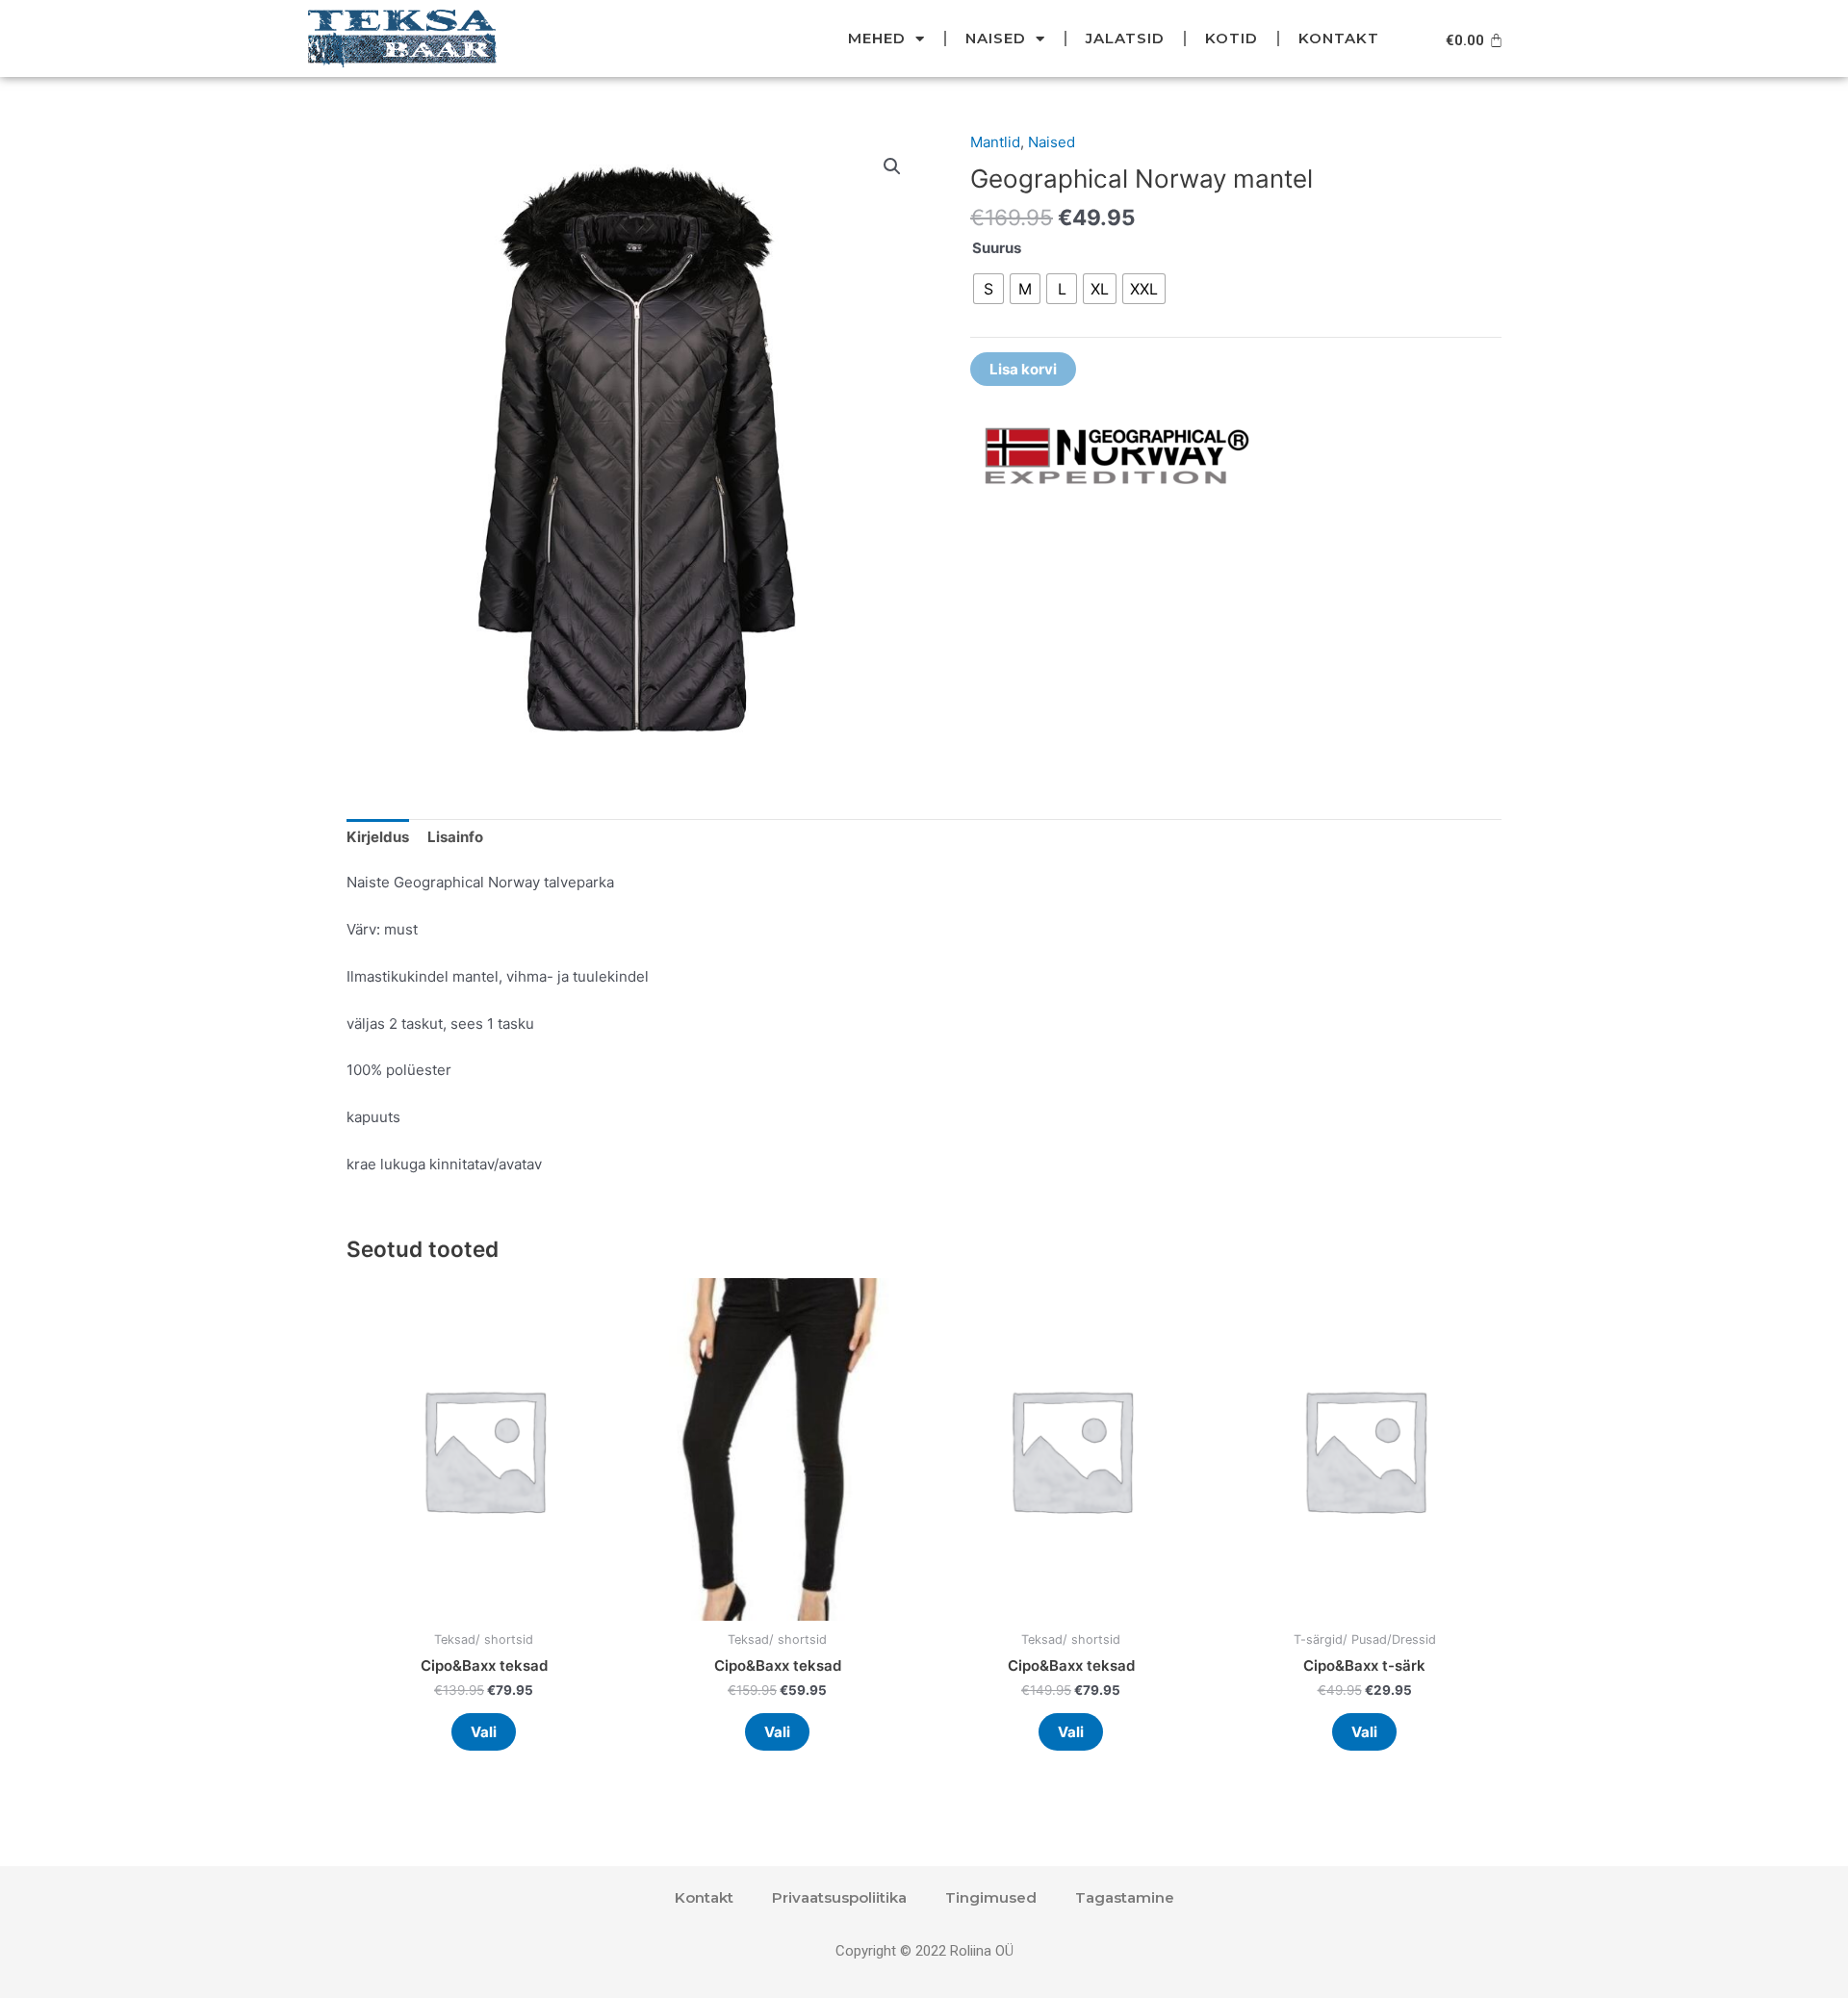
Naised (996, 38)
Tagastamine (1125, 1897)
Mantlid (995, 142)
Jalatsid (1125, 38)
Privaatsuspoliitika (839, 1897)
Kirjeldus (378, 837)
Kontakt (1339, 38)
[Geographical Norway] (1115, 457)
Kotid (1232, 38)
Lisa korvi (1023, 369)
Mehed (877, 38)
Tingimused (991, 1897)
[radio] (988, 289)
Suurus (997, 248)
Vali (484, 1732)
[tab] (378, 838)
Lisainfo (455, 837)
